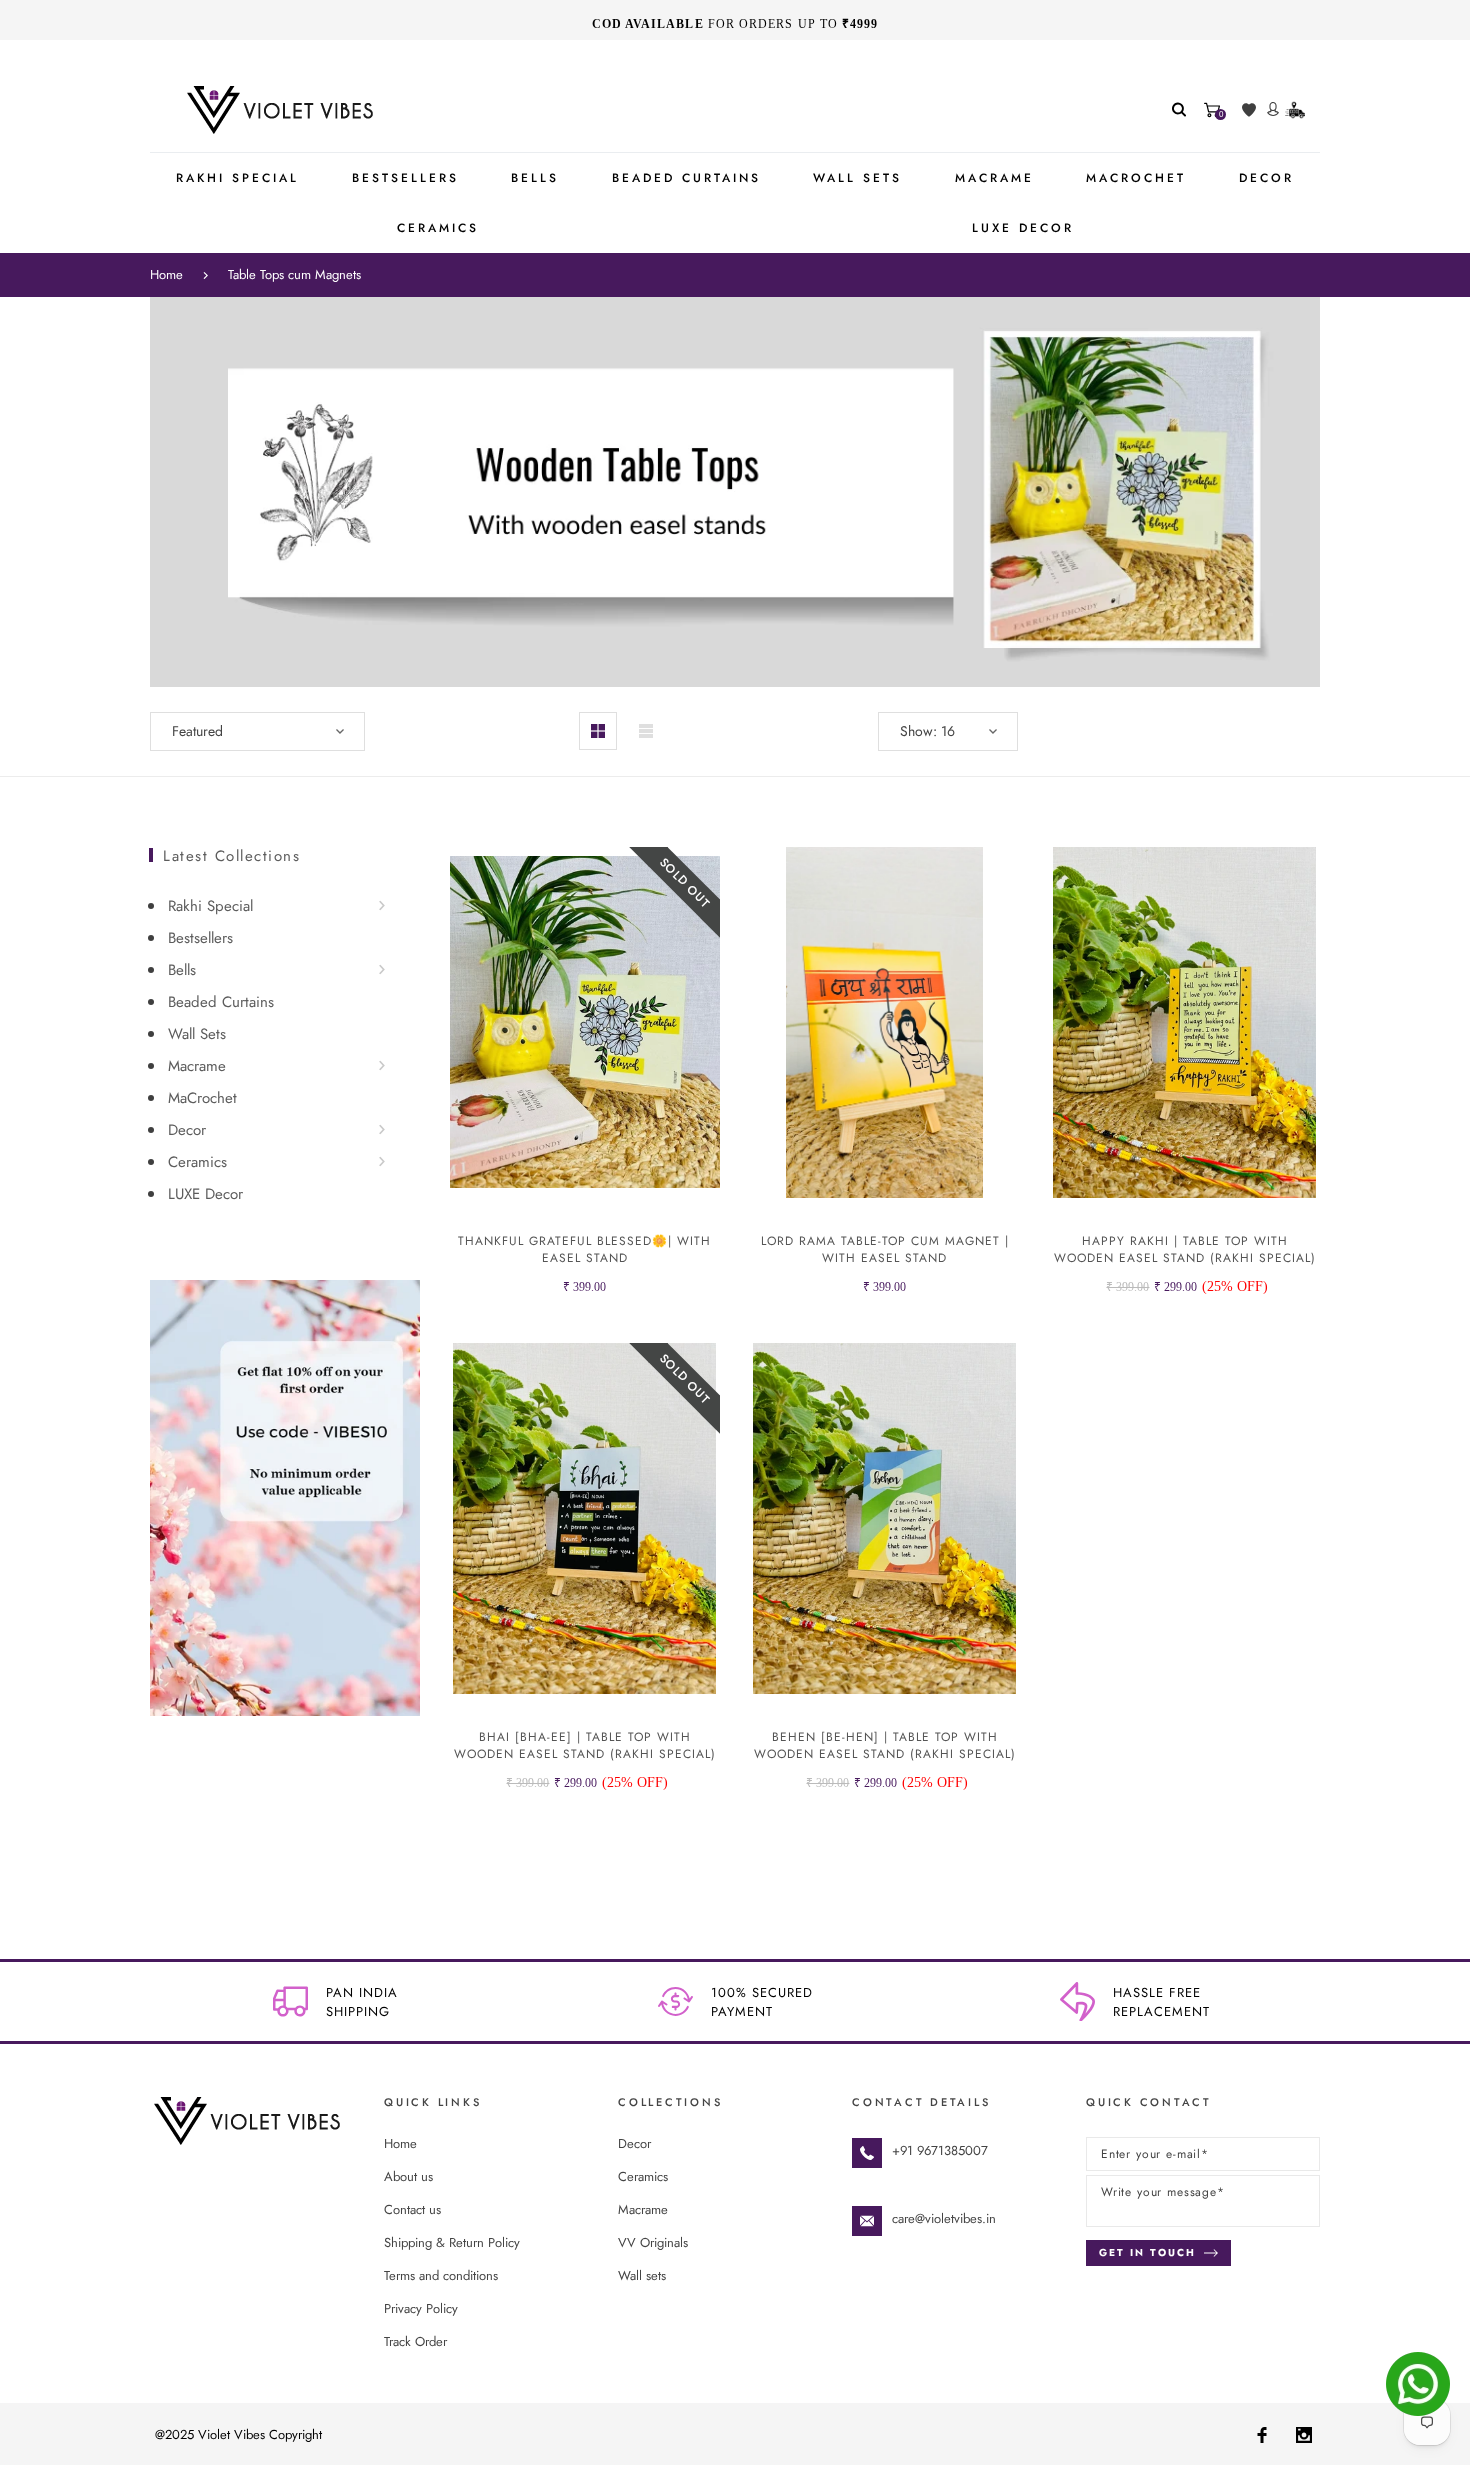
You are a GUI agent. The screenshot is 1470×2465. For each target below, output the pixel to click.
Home (166, 275)
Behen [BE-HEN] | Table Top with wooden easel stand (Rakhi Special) (885, 1746)
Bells (182, 970)
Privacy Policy (421, 2308)
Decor (187, 1130)
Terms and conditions (441, 2275)
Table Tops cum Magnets (294, 275)
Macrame (197, 1066)
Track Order (415, 2341)
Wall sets (642, 2275)
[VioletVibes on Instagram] (1304, 2434)
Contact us (412, 2209)
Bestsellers (200, 938)
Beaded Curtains (221, 1002)
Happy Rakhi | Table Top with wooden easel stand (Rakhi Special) (1185, 1250)
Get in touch (1147, 2252)
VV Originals (653, 2242)
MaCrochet (202, 1098)
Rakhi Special (210, 906)
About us (408, 2176)
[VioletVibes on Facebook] (1262, 2434)
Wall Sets (197, 1034)
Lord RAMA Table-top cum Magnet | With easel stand (885, 1250)
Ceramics (197, 1162)
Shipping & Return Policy (452, 2242)
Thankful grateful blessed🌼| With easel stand (584, 1250)
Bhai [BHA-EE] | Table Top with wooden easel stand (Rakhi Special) (585, 1746)
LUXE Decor (205, 1194)
